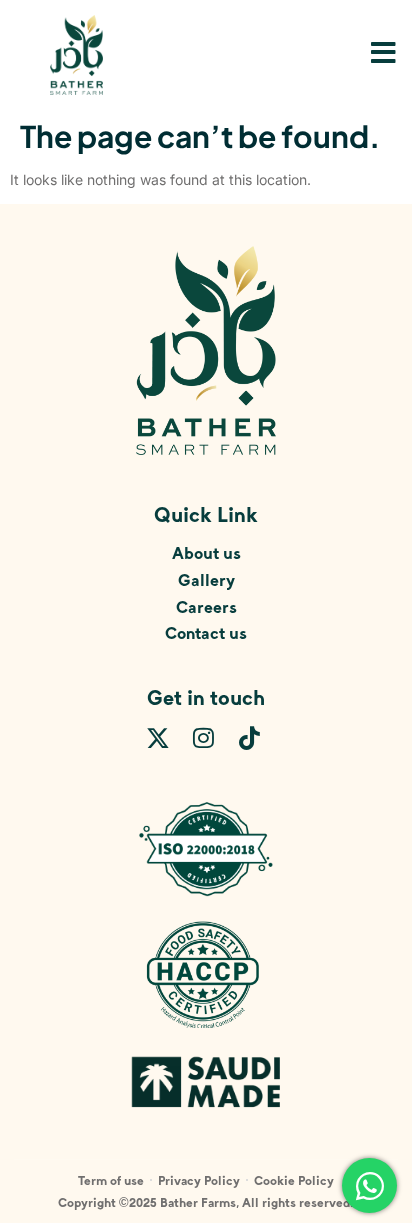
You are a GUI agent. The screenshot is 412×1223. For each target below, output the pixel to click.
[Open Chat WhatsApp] (369, 1185)
